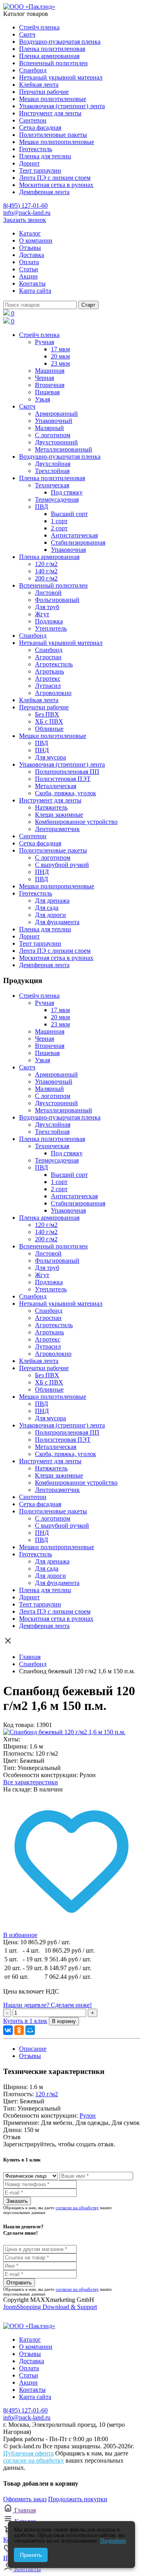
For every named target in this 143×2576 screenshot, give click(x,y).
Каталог (30, 233)
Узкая (43, 399)
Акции (28, 276)
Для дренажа (52, 901)
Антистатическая (74, 535)
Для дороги (50, 915)
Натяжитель (51, 807)
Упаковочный (54, 421)
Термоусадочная (57, 499)
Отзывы (30, 248)
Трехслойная (52, 471)
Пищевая (47, 392)
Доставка (32, 255)
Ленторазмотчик (57, 829)
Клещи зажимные (59, 815)
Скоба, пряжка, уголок (66, 793)
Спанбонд (33, 70)
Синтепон (33, 120)
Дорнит (29, 163)
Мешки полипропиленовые (57, 142)
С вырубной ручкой (62, 865)
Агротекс (48, 679)
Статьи (29, 269)
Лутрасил (48, 686)
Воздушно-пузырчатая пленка (60, 42)
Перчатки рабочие (44, 92)
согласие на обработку (77, 2208)
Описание (33, 2049)
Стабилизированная (78, 542)
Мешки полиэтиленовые (53, 99)
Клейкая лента (39, 85)
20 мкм (60, 356)
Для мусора (50, 757)
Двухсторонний (56, 442)
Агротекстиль (54, 664)
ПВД (42, 507)
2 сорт (59, 528)
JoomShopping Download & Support (50, 2307)
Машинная (50, 371)
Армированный (56, 414)
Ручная (44, 342)
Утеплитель (51, 628)
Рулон (88, 2116)
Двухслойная (53, 464)
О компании (36, 240)
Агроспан (48, 657)
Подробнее (113, 2541)
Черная (44, 378)
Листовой (48, 593)
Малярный (49, 428)
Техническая (52, 485)
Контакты (32, 283)
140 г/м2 (46, 571)
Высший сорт (69, 514)
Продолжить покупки (78, 2499)
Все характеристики (31, 1782)
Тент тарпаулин (40, 170)
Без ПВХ (47, 714)
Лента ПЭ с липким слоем (55, 178)
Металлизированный (64, 449)
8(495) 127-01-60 (25, 205)
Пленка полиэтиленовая (52, 49)
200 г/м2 (46, 578)
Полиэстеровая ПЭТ (63, 779)
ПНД (42, 750)
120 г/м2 (46, 564)
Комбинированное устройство (76, 822)
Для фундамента (57, 922)
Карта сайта (35, 291)
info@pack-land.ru (27, 213)
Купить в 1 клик (25, 2021)
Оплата (29, 262)
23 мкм (60, 363)
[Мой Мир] (30, 2030)
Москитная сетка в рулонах (56, 185)
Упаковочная (68, 550)
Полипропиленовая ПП (67, 772)
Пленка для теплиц (45, 156)
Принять (31, 2555)
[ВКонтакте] (8, 2030)
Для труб (47, 607)
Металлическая (56, 786)
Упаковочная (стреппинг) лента (62, 106)
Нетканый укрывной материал (61, 77)
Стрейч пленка (39, 27)
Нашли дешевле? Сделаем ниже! (47, 2005)
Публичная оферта (28, 2453)
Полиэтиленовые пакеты (53, 135)
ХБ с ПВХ (49, 721)
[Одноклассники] (19, 2030)
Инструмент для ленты (50, 113)
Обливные (49, 729)
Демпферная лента (44, 192)
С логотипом (53, 435)
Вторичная (50, 385)
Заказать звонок (25, 220)
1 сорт (59, 521)
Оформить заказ (25, 2499)
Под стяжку (67, 492)
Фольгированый (57, 600)
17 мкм (60, 349)
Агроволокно (53, 693)
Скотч (27, 34)
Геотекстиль (36, 149)
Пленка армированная (49, 56)
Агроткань (49, 671)
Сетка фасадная (40, 128)
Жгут (42, 614)
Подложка (49, 621)
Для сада (47, 908)
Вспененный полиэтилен (53, 63)
